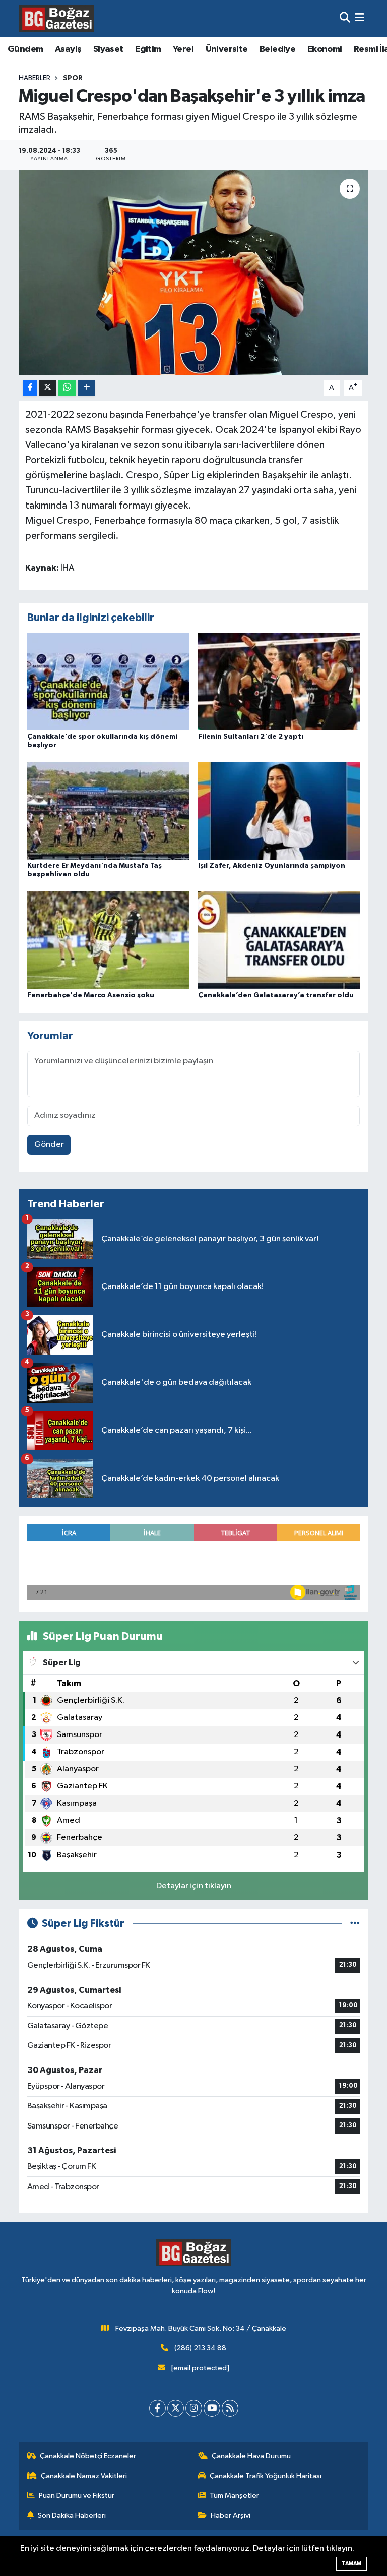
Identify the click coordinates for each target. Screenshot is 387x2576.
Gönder (49, 1144)
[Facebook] (157, 2408)
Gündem (25, 49)
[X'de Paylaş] (48, 388)
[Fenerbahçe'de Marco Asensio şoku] (108, 940)
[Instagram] (194, 2408)
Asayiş (68, 49)
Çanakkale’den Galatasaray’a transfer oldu (276, 995)
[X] (176, 2408)
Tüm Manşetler (234, 2496)
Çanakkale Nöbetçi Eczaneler (88, 2456)
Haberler (35, 78)
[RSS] (230, 2408)
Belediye (277, 49)
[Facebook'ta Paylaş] (30, 388)
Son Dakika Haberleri (72, 2516)
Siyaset (108, 49)
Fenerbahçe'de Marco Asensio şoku (91, 995)
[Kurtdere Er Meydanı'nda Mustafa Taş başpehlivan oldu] (108, 810)
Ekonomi (325, 49)
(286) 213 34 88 (200, 2348)
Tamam (351, 2564)
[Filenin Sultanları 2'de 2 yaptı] (279, 681)
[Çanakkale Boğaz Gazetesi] (56, 18)
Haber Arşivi (231, 2516)
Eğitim (148, 49)
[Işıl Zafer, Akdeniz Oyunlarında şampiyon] (279, 810)
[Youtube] (212, 2408)
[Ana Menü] (360, 18)
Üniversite (227, 49)
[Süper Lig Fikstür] (355, 1923)
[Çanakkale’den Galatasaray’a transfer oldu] (279, 940)
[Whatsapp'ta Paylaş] (67, 388)
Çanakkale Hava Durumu (251, 2456)
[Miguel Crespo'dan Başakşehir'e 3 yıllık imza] (194, 273)
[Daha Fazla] (86, 388)
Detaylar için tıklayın (194, 1886)
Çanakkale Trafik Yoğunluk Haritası (266, 2476)
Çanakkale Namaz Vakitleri (84, 2476)
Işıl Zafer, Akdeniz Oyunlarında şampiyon (272, 866)
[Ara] (345, 18)
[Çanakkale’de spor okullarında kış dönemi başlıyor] (108, 681)
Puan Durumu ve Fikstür (77, 2496)
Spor (73, 78)
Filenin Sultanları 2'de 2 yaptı (251, 737)
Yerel (183, 49)
